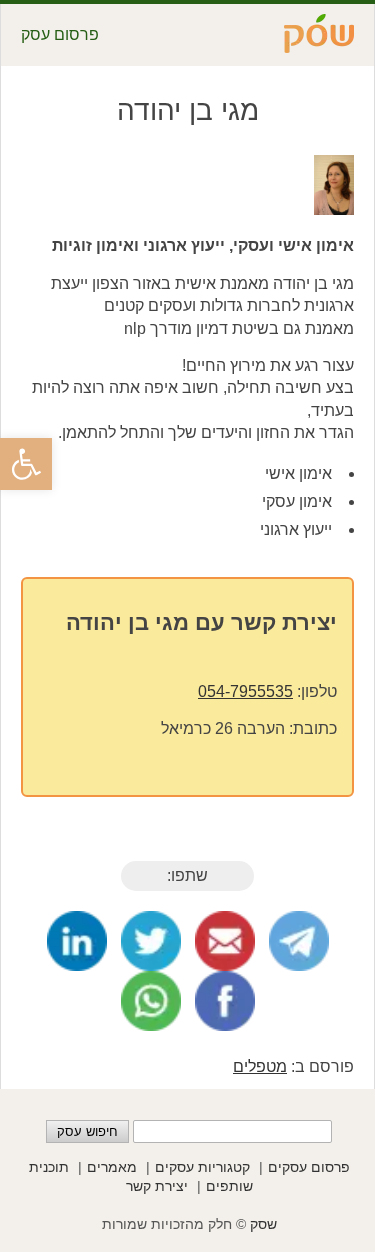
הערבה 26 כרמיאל (223, 728)
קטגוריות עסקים (202, 1167)
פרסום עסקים (309, 1167)
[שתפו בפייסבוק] (225, 1001)
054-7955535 (245, 691)
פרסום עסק (60, 34)
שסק (263, 1224)
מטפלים (260, 1066)
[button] (26, 464)
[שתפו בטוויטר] (151, 941)
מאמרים (112, 1167)
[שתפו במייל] (225, 941)
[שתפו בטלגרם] (299, 941)
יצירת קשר (157, 1186)
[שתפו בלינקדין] (77, 941)
